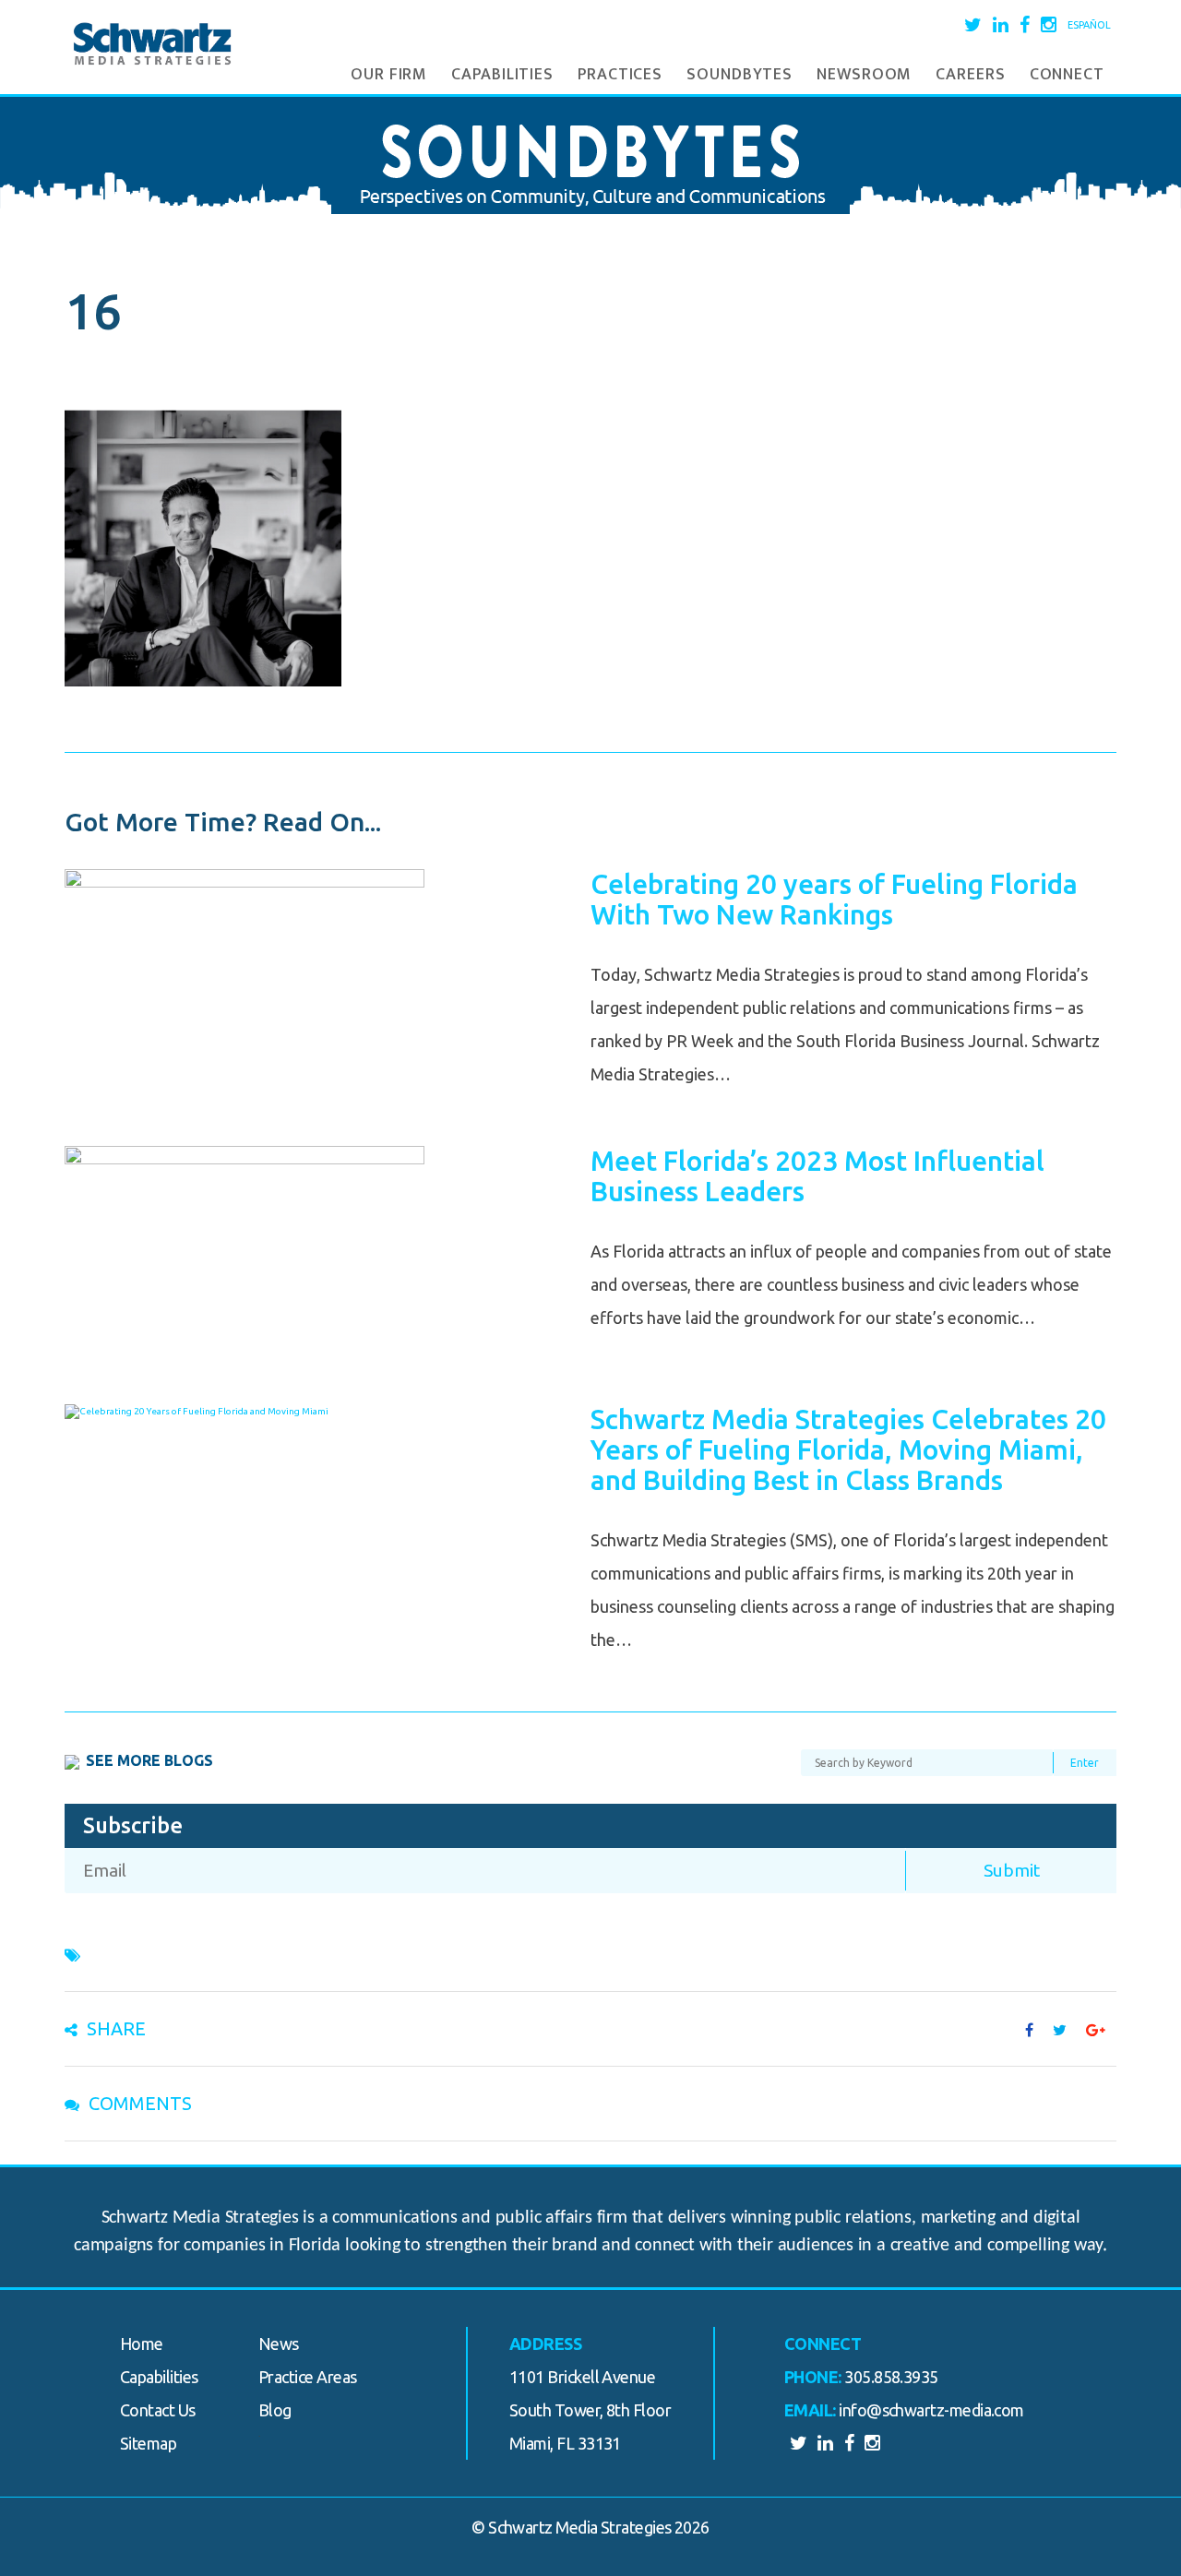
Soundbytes (740, 75)
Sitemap (148, 2443)
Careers (970, 75)
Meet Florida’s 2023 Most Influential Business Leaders (817, 1176)
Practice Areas (307, 2377)
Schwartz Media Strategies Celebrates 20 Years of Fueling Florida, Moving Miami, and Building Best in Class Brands (848, 1449)
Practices (620, 75)
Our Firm (389, 75)
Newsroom (864, 75)
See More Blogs (149, 1760)
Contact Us (158, 2410)
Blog (275, 2410)
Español (1089, 25)
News (279, 2343)
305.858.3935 (891, 2377)
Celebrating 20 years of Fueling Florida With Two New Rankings (834, 899)
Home (142, 2343)
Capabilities (502, 75)
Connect (1067, 75)
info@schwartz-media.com (931, 2410)
